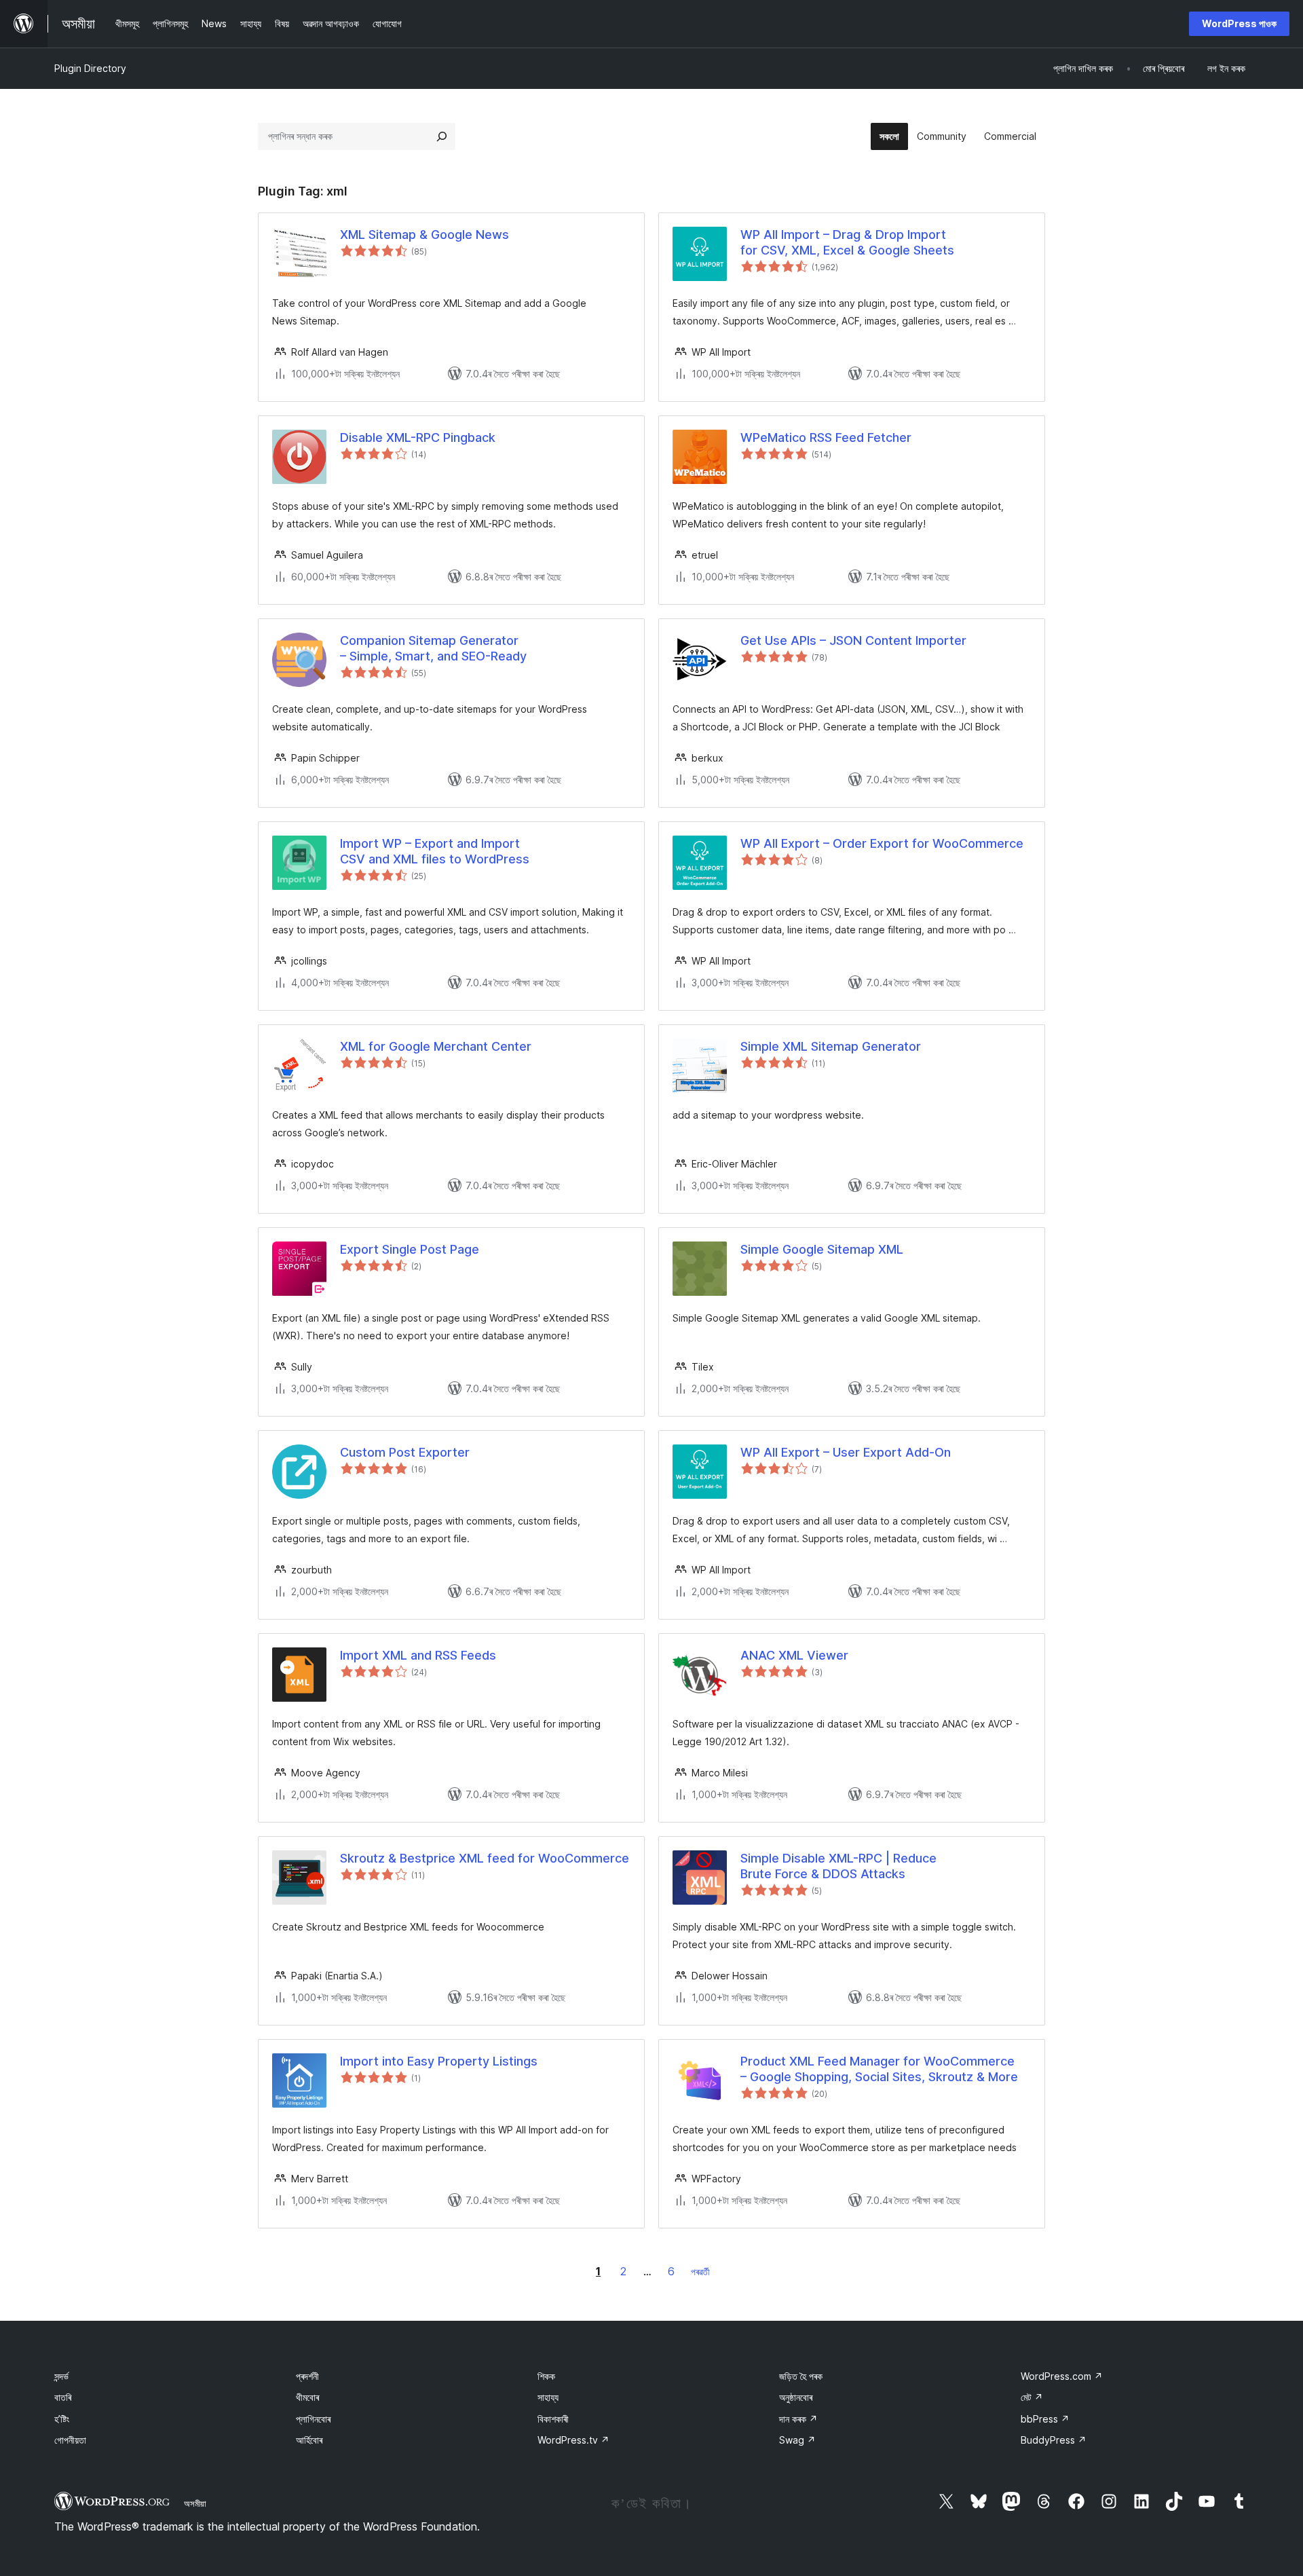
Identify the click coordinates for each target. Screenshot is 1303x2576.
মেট (1032, 2397)
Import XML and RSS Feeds (418, 1655)
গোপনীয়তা (70, 2440)
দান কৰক (798, 2419)
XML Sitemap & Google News (424, 235)
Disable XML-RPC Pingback (418, 437)
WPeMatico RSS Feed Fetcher (826, 437)
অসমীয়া (195, 2503)
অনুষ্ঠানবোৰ (796, 2397)
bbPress (1045, 2419)
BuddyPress (1054, 2440)
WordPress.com (1062, 2376)
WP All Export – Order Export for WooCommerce (882, 843)
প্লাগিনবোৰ (313, 2419)
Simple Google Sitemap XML (822, 1249)
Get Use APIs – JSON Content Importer (853, 640)
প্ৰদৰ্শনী (307, 2376)
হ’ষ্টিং (62, 2419)
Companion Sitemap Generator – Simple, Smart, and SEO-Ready (433, 648)
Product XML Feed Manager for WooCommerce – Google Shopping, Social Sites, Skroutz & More (879, 2069)
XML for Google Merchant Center (436, 1046)
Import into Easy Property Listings (439, 2061)
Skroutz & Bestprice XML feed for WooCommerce (485, 1858)
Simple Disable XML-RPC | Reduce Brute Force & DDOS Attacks (838, 1866)
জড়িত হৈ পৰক (801, 2376)
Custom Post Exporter (405, 1452)
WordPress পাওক (1239, 23)
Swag (797, 2440)
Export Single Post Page (410, 1249)
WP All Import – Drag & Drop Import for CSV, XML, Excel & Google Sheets (847, 242)
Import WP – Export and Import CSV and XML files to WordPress (435, 851)
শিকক (546, 2376)
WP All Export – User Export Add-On (846, 1452)
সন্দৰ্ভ (61, 2376)
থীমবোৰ (307, 2397)
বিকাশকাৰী (553, 2419)
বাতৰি (63, 2397)
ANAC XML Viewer (794, 1655)
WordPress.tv (573, 2440)
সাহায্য (548, 2397)
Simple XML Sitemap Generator (831, 1046)
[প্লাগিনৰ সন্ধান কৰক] (442, 136)
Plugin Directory (90, 68)
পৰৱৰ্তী (700, 2272)
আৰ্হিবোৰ (309, 2440)
